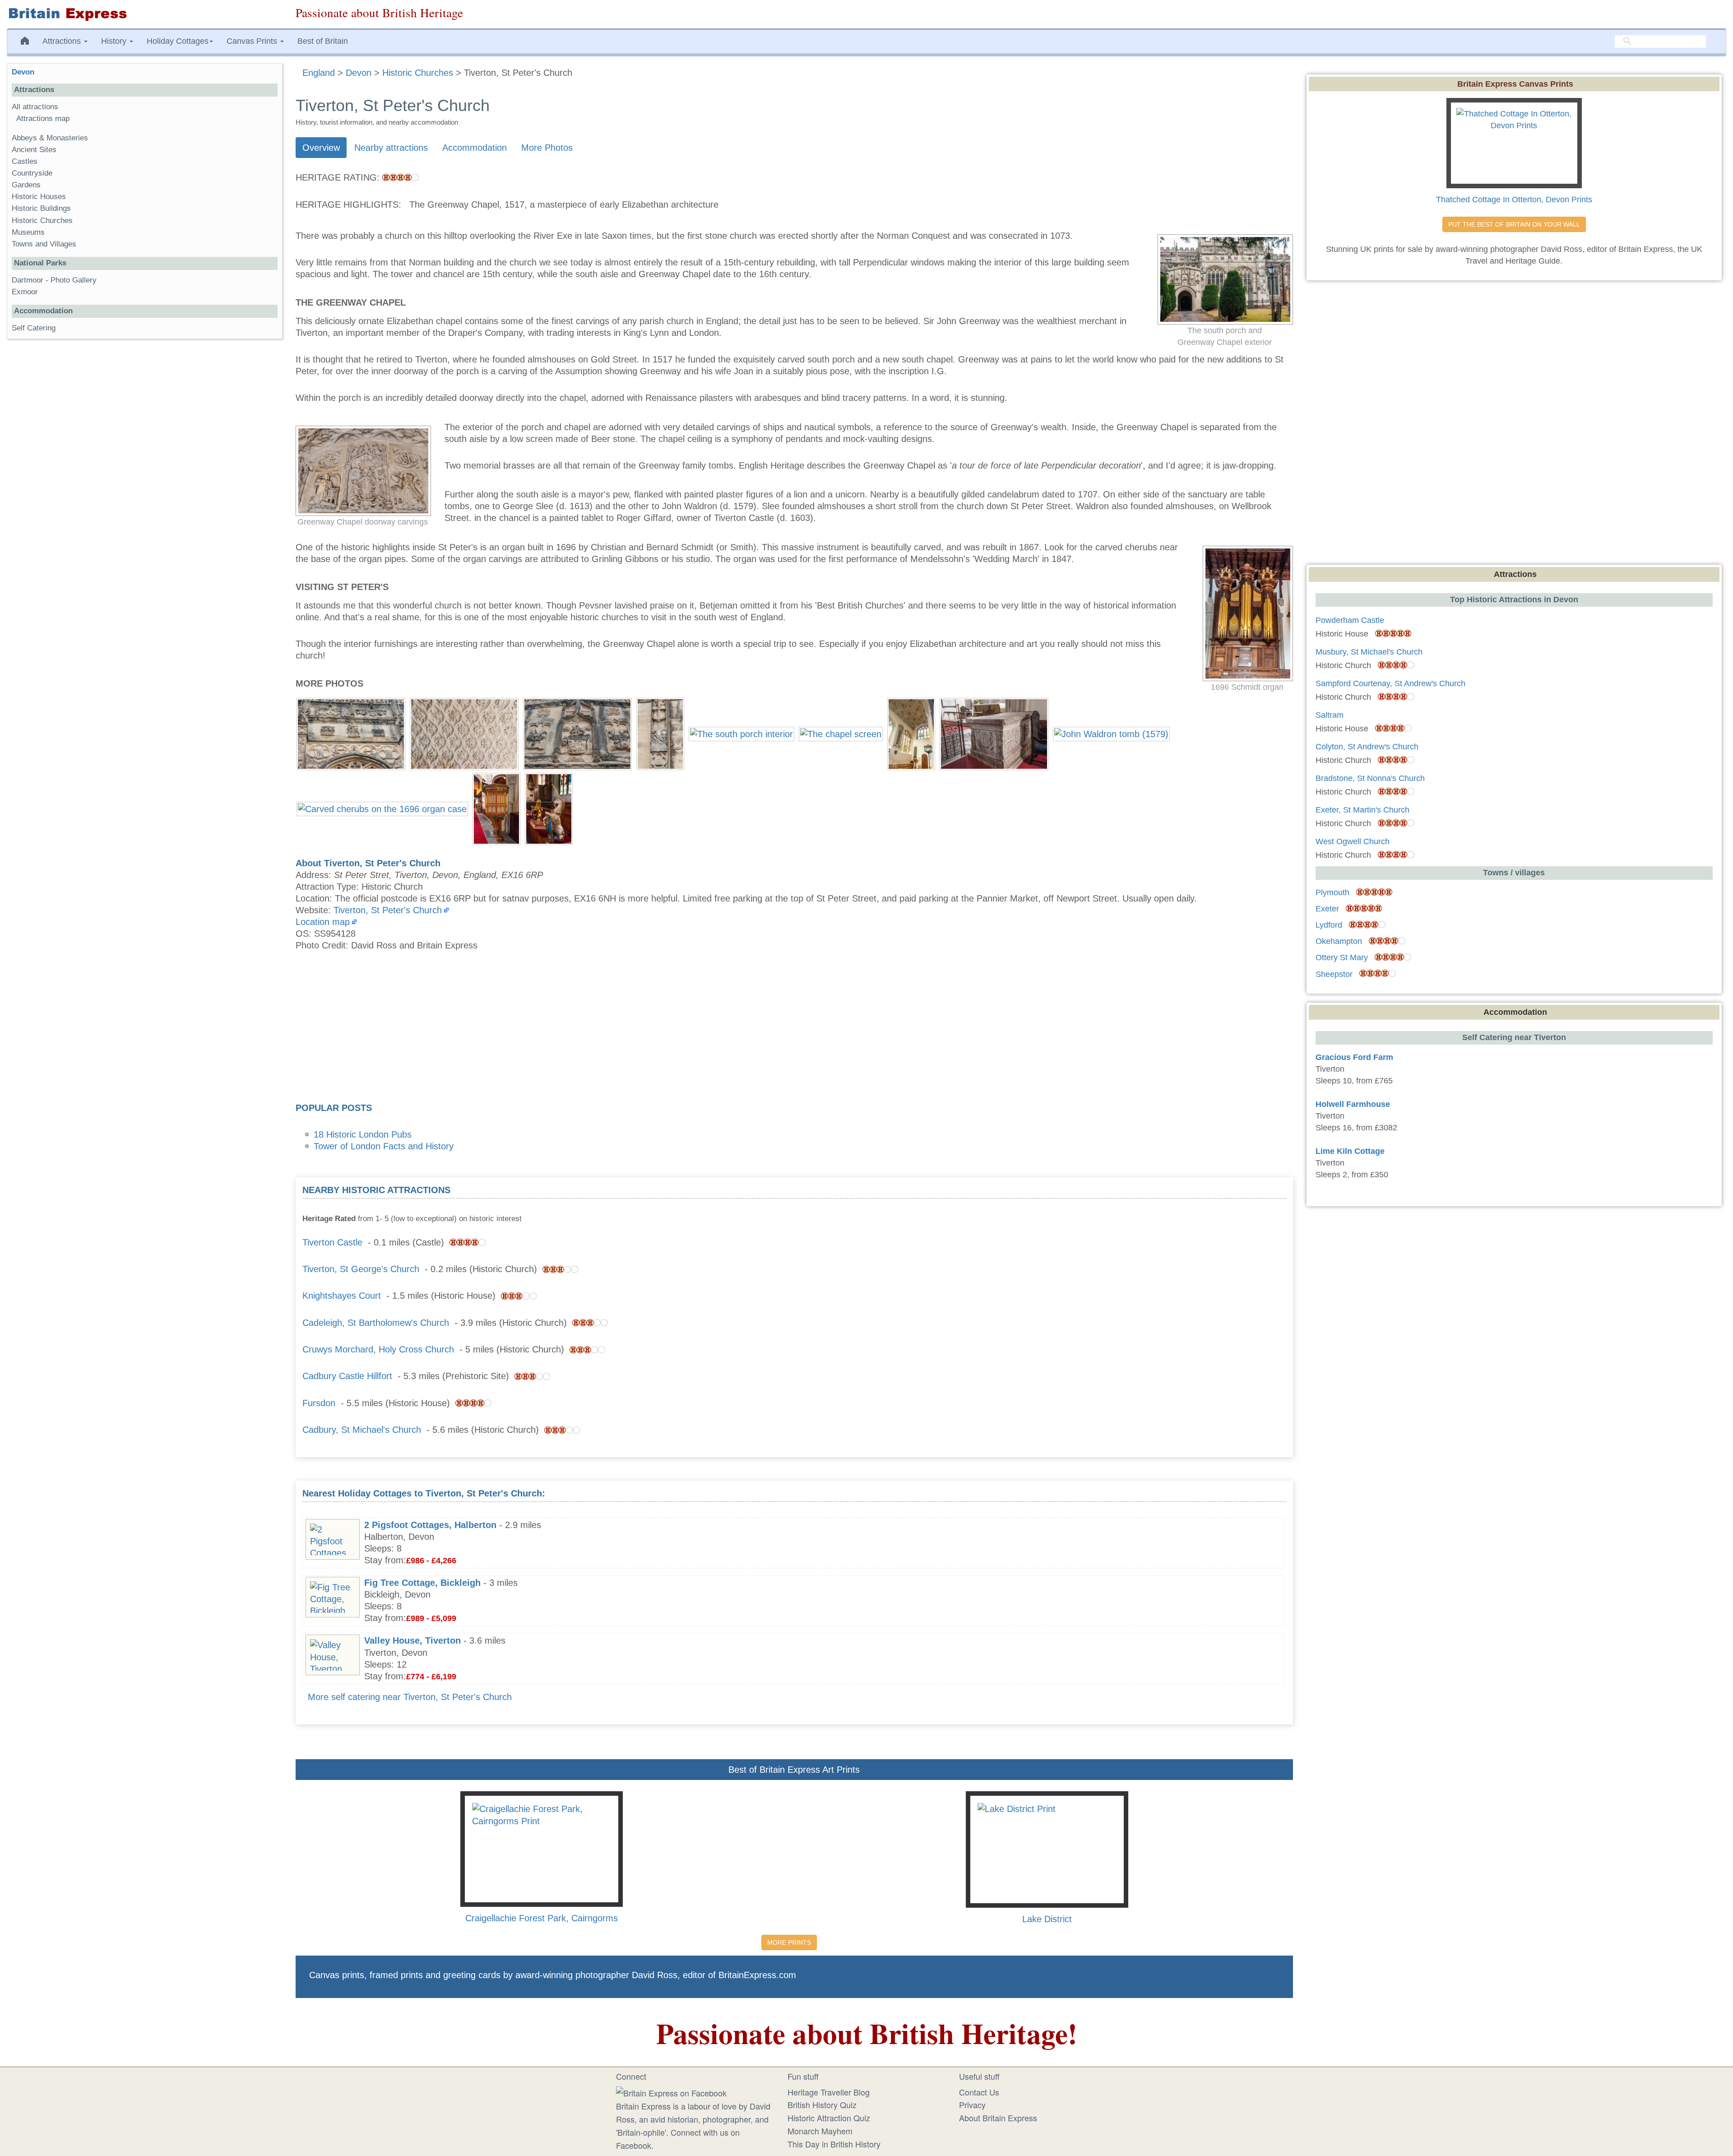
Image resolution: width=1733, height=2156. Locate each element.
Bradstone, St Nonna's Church (1370, 778)
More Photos (547, 148)
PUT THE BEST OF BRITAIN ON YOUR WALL (1514, 224)
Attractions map (43, 118)
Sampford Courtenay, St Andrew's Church (1390, 683)
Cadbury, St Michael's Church (362, 1430)
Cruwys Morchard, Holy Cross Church (378, 1349)
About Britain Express (998, 2118)
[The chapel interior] (911, 733)
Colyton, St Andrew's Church (1367, 747)
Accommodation (475, 148)
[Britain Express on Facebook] (671, 2092)
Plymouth (1332, 892)
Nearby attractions (391, 148)
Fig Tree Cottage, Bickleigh (422, 1583)
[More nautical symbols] (660, 733)
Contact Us (979, 2092)
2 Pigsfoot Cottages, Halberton (430, 1525)
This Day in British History (834, 2144)
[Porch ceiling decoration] (464, 733)
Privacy (972, 2105)
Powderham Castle (1350, 620)
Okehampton (1339, 941)
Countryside (32, 173)
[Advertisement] (794, 1030)
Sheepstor (1334, 974)
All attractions (35, 107)
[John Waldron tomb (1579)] (1111, 733)
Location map (323, 922)
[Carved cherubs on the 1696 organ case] (382, 808)
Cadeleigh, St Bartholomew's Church (376, 1323)
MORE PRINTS (789, 1942)
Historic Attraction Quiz (829, 2118)
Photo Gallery (74, 280)
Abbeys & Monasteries (50, 138)
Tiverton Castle (332, 1242)
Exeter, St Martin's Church (1362, 810)
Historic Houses (39, 197)
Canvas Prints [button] (253, 41)
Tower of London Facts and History (384, 1146)
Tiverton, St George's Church (361, 1269)
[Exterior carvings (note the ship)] (351, 733)
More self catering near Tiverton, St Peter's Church (410, 1697)
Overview (321, 148)
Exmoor (25, 292)
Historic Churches (42, 221)
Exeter (1327, 909)
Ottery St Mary (1342, 957)
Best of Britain (323, 41)
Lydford (1329, 925)
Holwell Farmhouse (1353, 1104)
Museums (28, 232)
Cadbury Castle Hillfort (347, 1376)
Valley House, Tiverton (412, 1640)
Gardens (26, 185)
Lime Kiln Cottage (1350, 1151)
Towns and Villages (44, 244)
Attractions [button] (63, 41)
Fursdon (319, 1403)
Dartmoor (28, 280)
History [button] (115, 41)
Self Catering (34, 328)
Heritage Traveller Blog (829, 2092)
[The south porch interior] (741, 733)
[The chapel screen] (841, 733)
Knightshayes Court (342, 1296)
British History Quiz (822, 2105)
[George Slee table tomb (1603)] (994, 733)
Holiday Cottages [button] (178, 41)
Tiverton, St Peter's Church (388, 910)
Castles (25, 161)
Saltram (1330, 715)
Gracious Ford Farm (1354, 1057)
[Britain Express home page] (144, 14)
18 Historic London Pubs (363, 1134)
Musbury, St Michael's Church (1369, 652)
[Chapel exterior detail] (577, 733)
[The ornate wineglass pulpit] (496, 808)
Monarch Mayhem (820, 2131)
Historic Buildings (41, 208)
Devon (23, 72)
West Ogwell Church (1353, 841)
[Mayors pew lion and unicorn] (549, 808)
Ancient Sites (34, 150)
